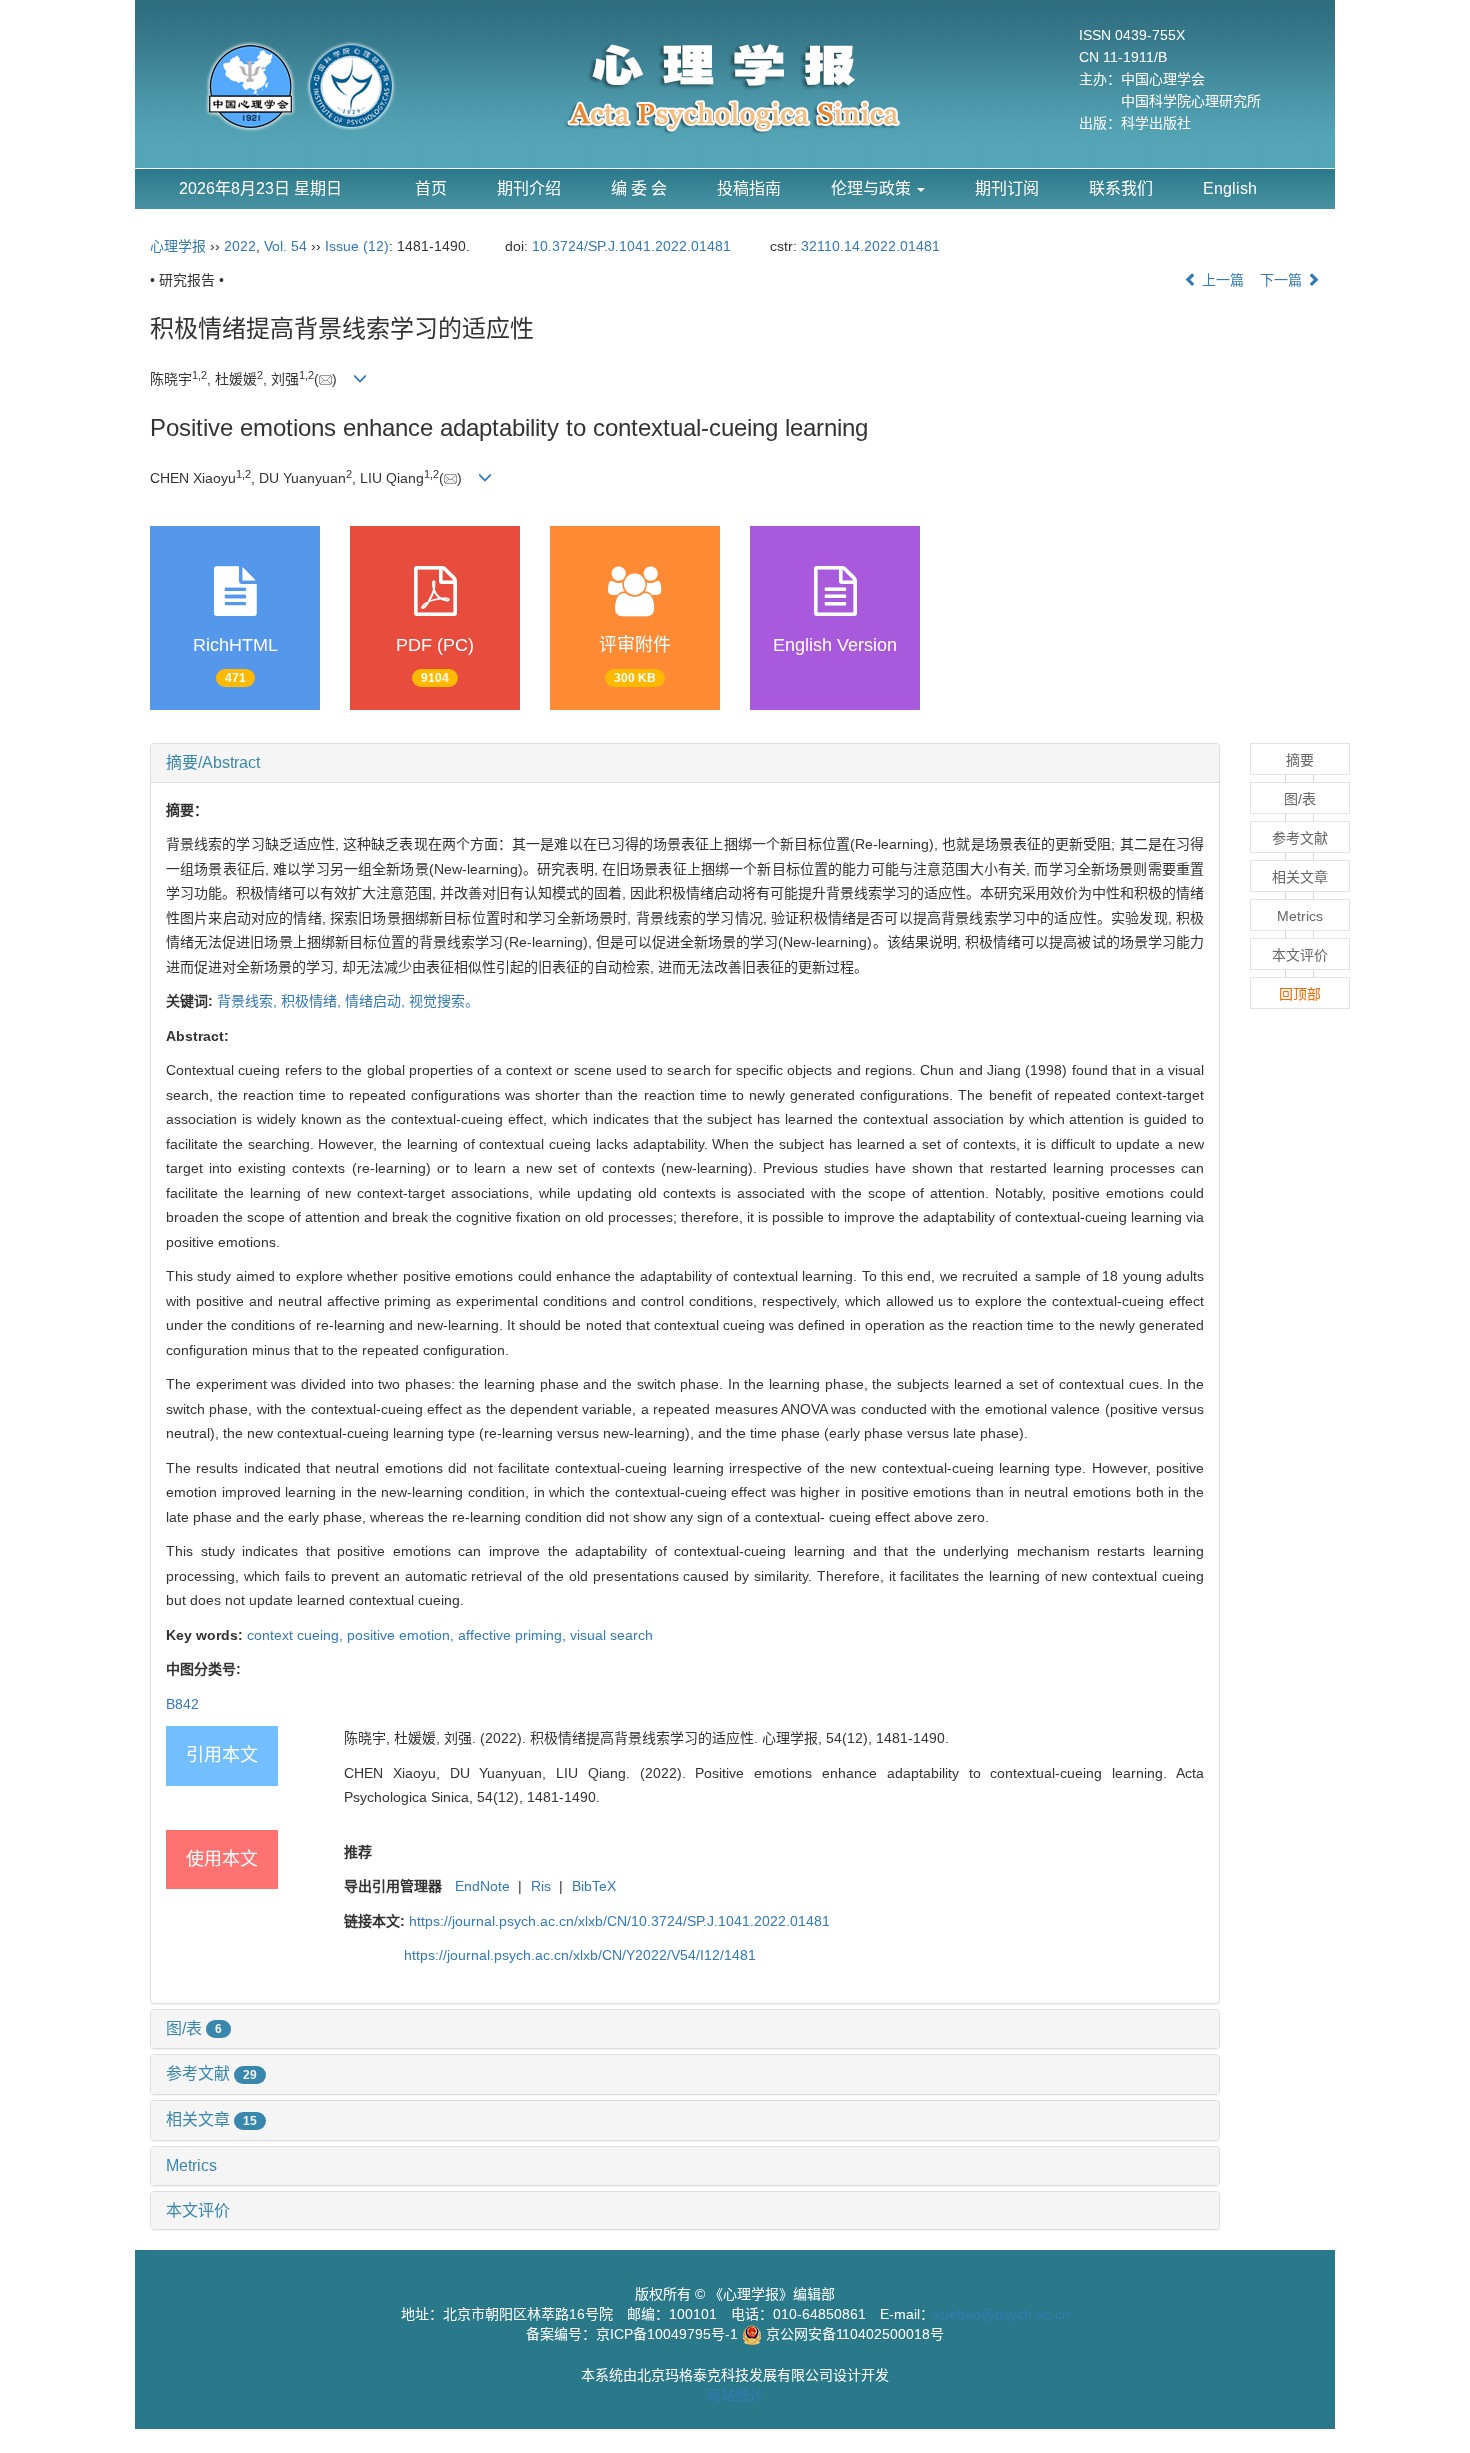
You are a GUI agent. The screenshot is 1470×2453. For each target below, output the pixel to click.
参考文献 (211, 2073)
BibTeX (594, 1886)
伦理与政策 (873, 188)
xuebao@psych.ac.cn (1002, 2314)
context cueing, (297, 1635)
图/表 (194, 2028)
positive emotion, (402, 1635)
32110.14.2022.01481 (870, 246)
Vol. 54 (285, 246)
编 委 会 (639, 188)
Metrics (191, 2165)
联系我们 (1121, 188)
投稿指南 (749, 188)
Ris (541, 1886)
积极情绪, (313, 1001)
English (1230, 188)
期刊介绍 (529, 188)
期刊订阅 (1007, 188)
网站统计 (735, 2395)
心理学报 (178, 246)
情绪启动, (377, 1001)
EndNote (482, 1886)
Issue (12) (357, 246)
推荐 (358, 1852)
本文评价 (198, 2210)
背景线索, (249, 1001)
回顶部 (1300, 994)
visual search (611, 1635)
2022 (240, 246)
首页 (431, 188)
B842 (182, 1704)
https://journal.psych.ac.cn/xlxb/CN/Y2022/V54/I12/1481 (580, 1955)
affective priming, (514, 1635)
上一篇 (1221, 280)
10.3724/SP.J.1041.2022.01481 (631, 246)
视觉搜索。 (444, 1001)
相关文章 (211, 2119)
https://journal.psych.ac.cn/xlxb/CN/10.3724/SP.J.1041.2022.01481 (619, 1921)
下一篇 (1283, 280)
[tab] (685, 763)
